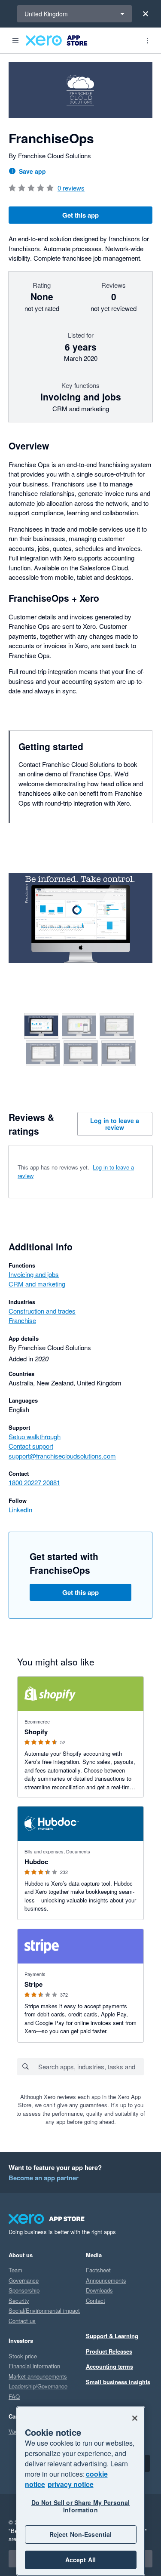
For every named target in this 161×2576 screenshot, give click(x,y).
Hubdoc (36, 1862)
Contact (96, 2301)
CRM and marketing (37, 1284)
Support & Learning (112, 2336)
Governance (24, 2280)
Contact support (31, 1446)
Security (19, 2301)
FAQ (14, 2396)
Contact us (22, 2321)
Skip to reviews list (58, 1168)
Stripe (33, 1984)
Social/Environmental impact (44, 2310)
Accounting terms (109, 2366)
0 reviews (71, 188)
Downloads (99, 2290)
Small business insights (118, 2382)
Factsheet (98, 2270)
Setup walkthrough (35, 1436)
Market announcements (38, 2376)
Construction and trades (42, 1311)
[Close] (146, 14)
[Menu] (15, 40)
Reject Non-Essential (81, 2534)
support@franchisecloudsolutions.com (62, 1456)
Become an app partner (44, 2178)
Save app (32, 171)
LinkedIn (20, 1510)
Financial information (34, 2366)
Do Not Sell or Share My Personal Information (80, 2506)
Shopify (36, 1732)
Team (15, 2270)
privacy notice (71, 2484)
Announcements (106, 2280)
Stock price (23, 2356)
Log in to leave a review (115, 1124)
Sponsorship (24, 2290)
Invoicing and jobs (34, 1274)
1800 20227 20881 (34, 1482)
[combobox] (91, 2067)
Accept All (80, 2560)
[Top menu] (147, 40)
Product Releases (109, 2351)
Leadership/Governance (38, 2386)
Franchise (22, 1320)
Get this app (80, 215)
